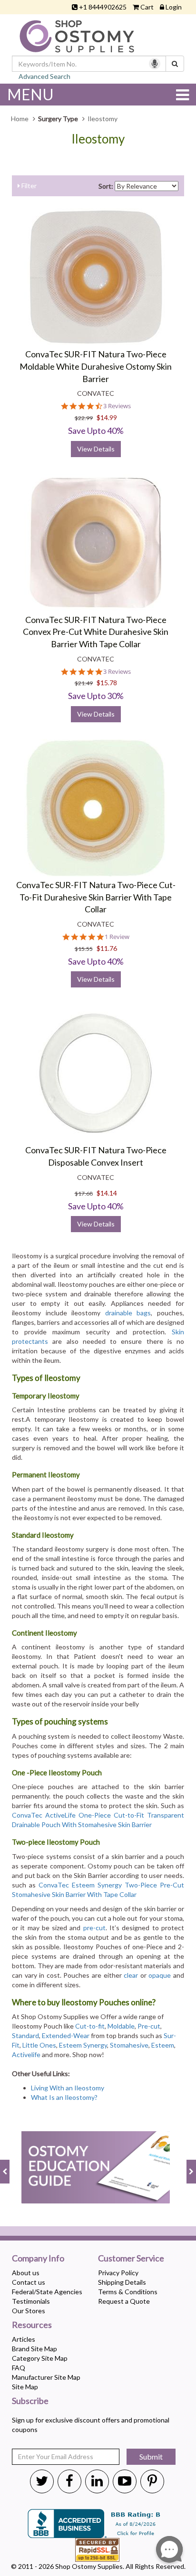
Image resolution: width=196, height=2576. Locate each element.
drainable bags (128, 1313)
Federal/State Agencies (47, 2292)
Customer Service (131, 2259)
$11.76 (107, 948)
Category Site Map (40, 2358)
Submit (151, 2456)
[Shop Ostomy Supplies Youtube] (125, 2480)
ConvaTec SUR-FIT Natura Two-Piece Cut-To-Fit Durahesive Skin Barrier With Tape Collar (96, 897)
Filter (28, 186)
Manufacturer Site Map (46, 2377)
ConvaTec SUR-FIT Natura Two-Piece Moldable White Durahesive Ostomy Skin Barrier (96, 366)
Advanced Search (44, 76)
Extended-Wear (66, 2035)
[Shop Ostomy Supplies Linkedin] (97, 2480)
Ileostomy (98, 139)
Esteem (163, 2045)
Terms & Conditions (128, 2292)
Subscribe (30, 2401)
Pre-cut (149, 2026)
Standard (25, 2035)
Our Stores (29, 2311)
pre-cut (94, 1928)
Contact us (29, 2282)
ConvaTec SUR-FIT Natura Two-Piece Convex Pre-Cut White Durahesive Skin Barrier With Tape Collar (96, 632)
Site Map (25, 2387)
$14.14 (107, 1193)
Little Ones (39, 2045)
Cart (147, 7)
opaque (160, 1975)
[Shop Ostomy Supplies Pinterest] (152, 2480)
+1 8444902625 (103, 7)
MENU (30, 94)
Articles (24, 2339)
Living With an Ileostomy (68, 2088)
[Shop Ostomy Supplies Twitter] (42, 2480)
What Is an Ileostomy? (64, 2097)
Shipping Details (122, 2282)
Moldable (121, 2026)
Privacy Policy (118, 2273)
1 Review (117, 937)
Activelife (26, 2054)
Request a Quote (124, 2301)
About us (26, 2273)
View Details (96, 449)
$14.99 (107, 417)
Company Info (38, 2259)
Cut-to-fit (90, 2026)
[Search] (175, 64)
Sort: (106, 186)
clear (131, 1975)
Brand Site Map (34, 2349)
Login (174, 7)
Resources (32, 2325)
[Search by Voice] (155, 64)
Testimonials (31, 2301)
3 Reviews (117, 406)
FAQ (19, 2368)
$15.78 (107, 683)
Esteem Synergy (83, 2045)
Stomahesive (129, 2045)
